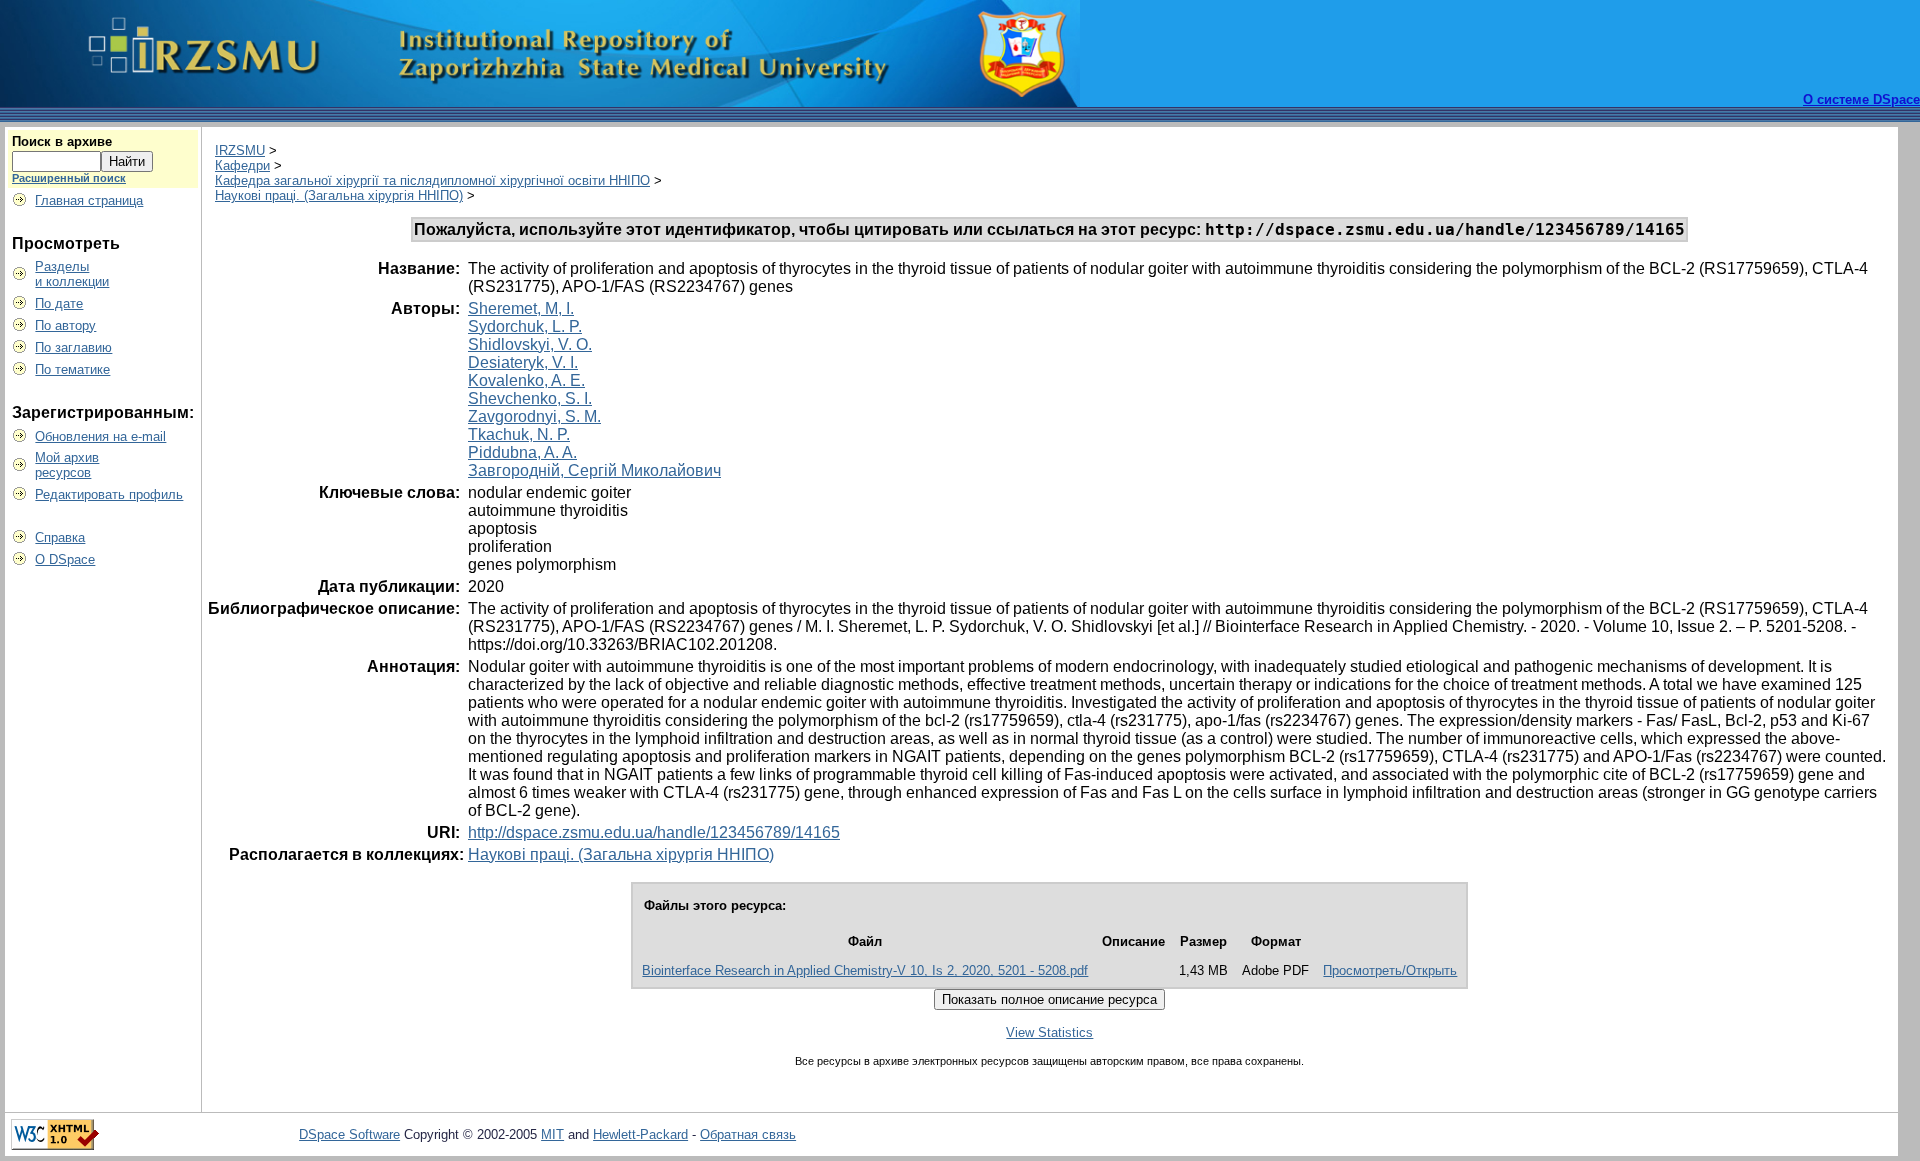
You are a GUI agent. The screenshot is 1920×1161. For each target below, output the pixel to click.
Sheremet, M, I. (521, 308)
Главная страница (89, 200)
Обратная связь (748, 1134)
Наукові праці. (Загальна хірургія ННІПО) (339, 195)
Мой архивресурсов (67, 465)
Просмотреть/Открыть (1390, 970)
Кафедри (242, 165)
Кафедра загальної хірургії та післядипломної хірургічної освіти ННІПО (432, 180)
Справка (60, 537)
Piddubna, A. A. (522, 452)
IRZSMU (240, 150)
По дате (59, 303)
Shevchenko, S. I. (530, 398)
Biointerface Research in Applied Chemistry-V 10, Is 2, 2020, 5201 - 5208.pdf (865, 970)
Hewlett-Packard (640, 1134)
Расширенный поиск (69, 178)
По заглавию (73, 347)
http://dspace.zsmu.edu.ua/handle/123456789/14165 (654, 832)
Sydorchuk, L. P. (525, 326)
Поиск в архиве (62, 141)
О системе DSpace (1861, 99)
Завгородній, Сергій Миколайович (594, 470)
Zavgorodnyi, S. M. (534, 416)
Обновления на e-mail (100, 436)
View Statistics (1049, 1032)
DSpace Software (349, 1134)
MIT (552, 1134)
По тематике (72, 369)
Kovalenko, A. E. (526, 380)
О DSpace (65, 559)
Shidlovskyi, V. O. (530, 344)
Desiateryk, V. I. (523, 362)
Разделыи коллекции (72, 274)
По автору (65, 325)
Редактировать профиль (109, 494)
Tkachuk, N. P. (519, 434)
